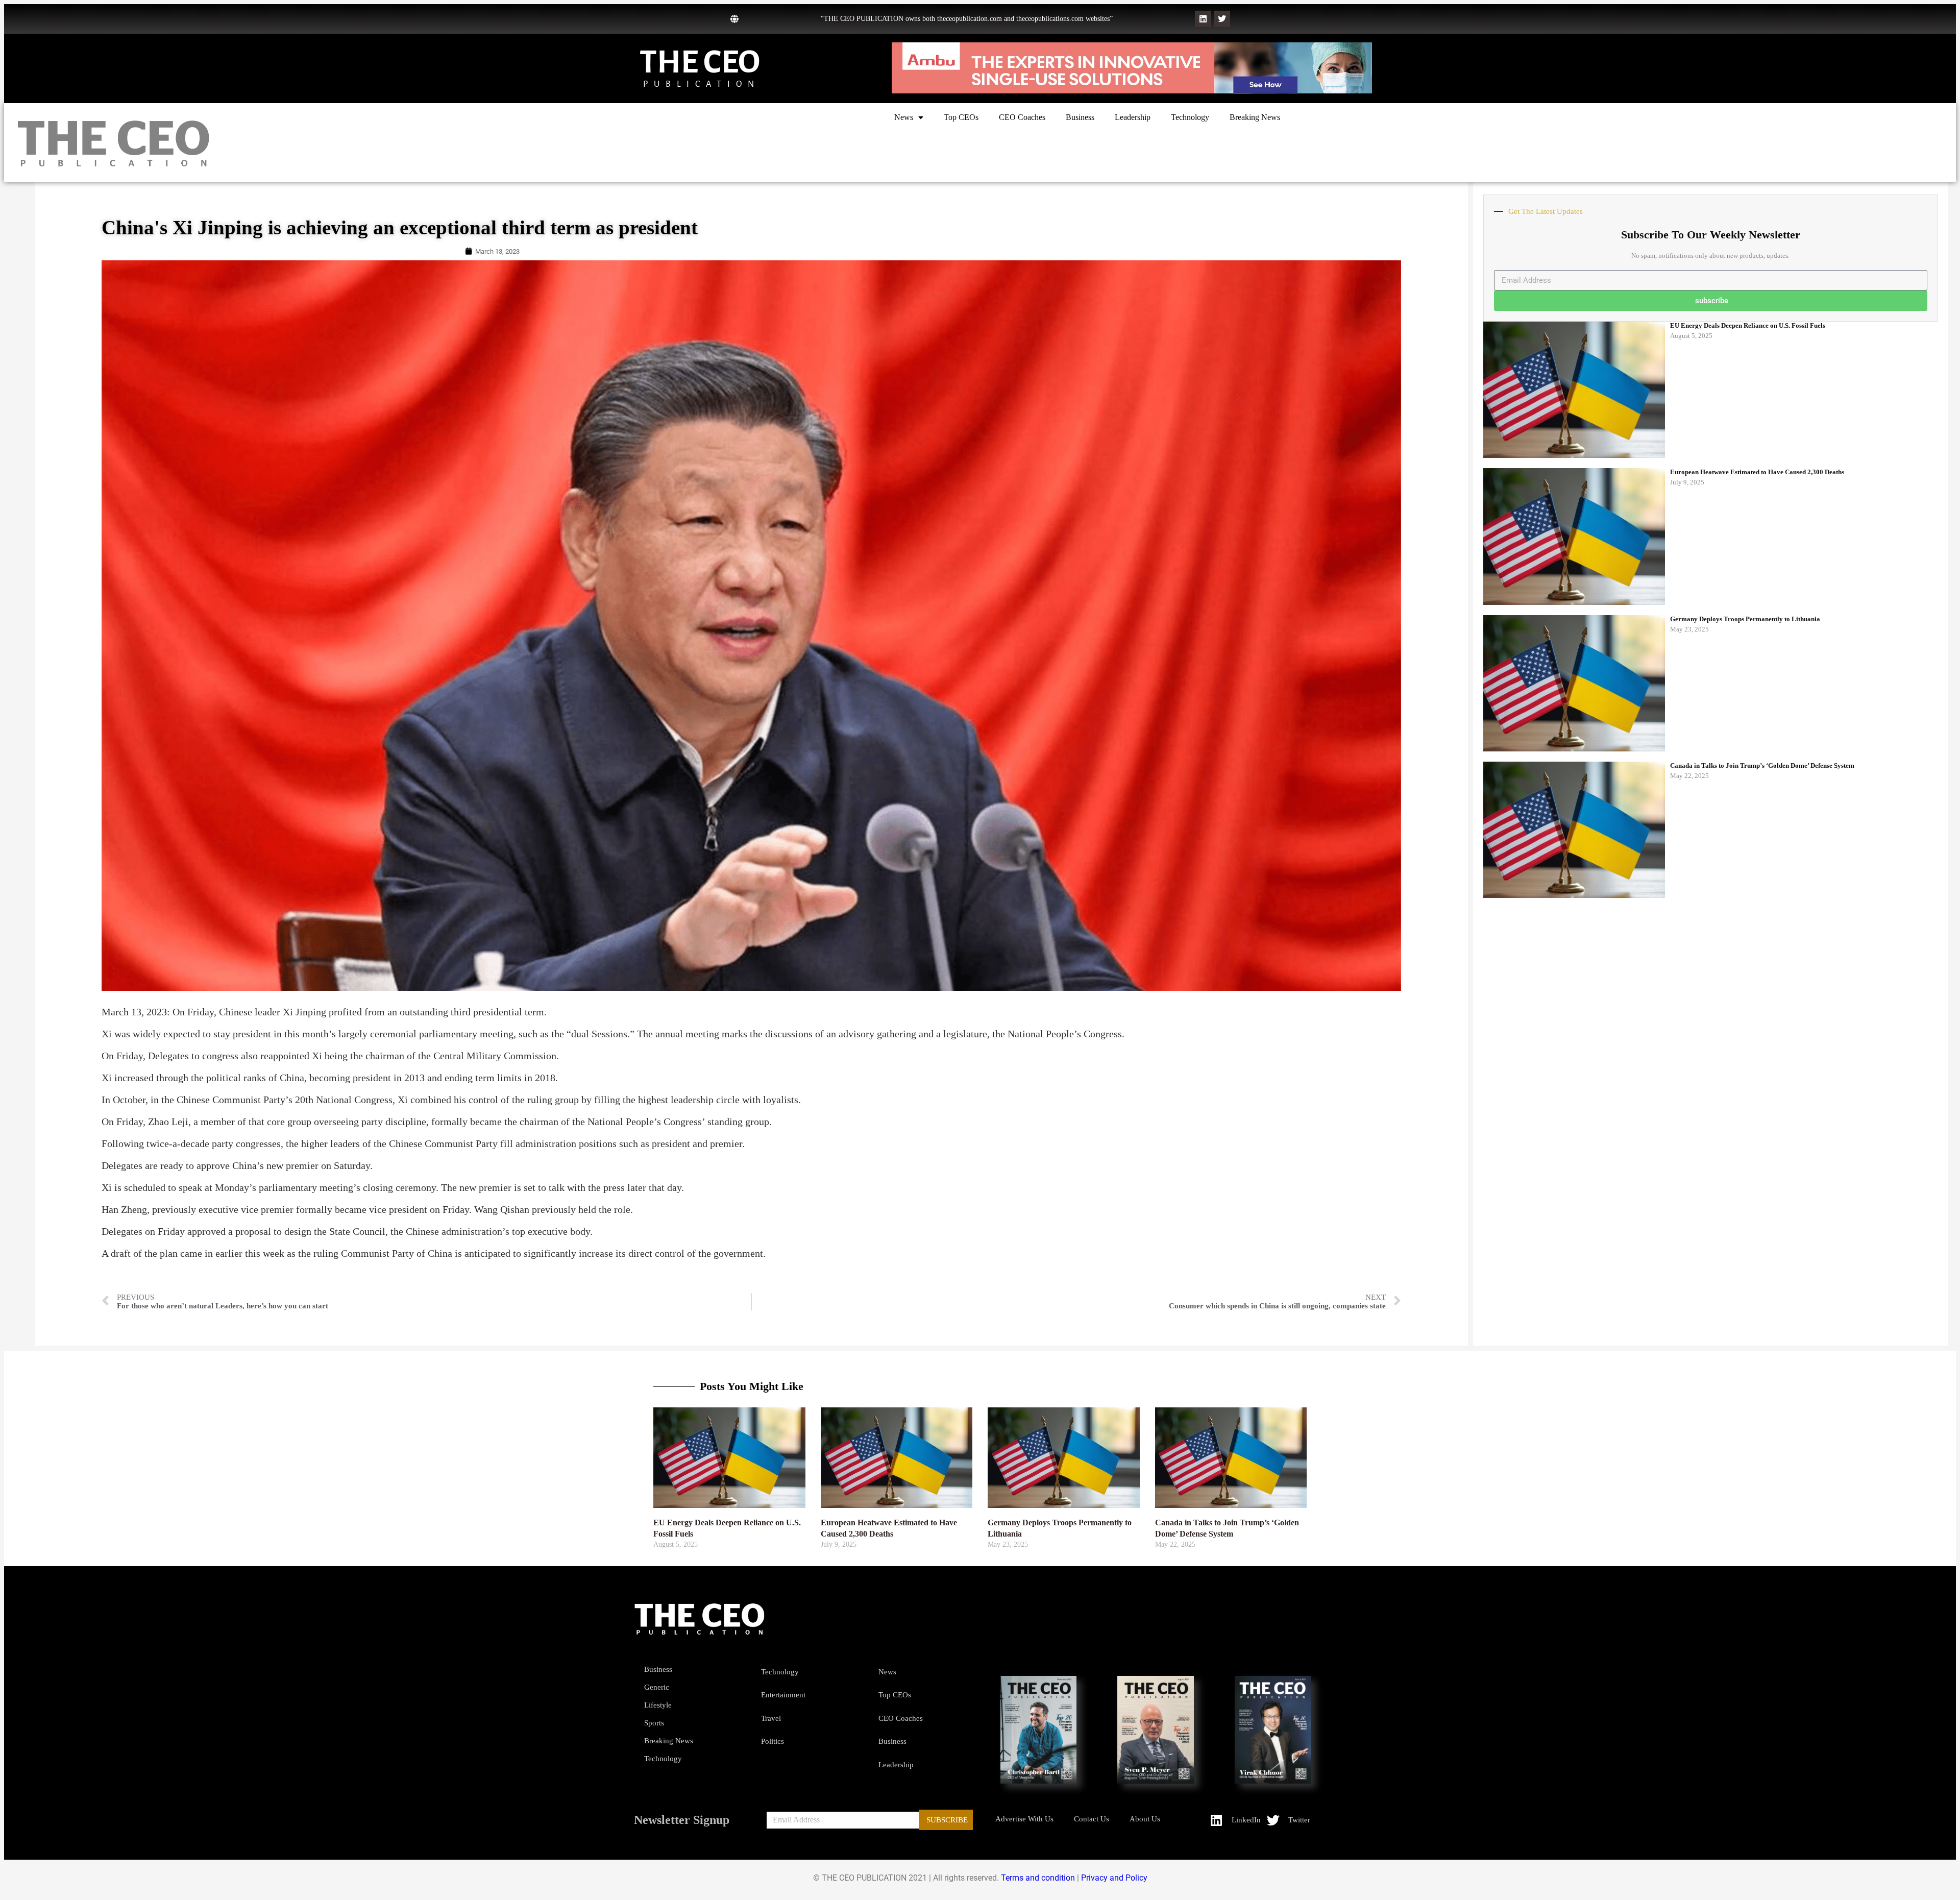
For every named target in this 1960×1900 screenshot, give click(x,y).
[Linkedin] (1203, 19)
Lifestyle (658, 1705)
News (904, 117)
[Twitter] (1222, 19)
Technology (1190, 117)
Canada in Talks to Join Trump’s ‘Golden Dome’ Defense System (1762, 765)
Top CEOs (961, 117)
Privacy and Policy (1114, 1878)
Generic (657, 1687)
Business (1080, 117)
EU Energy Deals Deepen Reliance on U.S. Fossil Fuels (1748, 325)
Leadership (1133, 117)
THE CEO (700, 62)
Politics (773, 1741)
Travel (771, 1718)
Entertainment (783, 1695)
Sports (654, 1723)
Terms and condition (1038, 1878)
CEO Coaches (1022, 117)
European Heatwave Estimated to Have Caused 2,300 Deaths (1757, 472)
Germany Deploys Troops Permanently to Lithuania (1745, 619)
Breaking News (1255, 117)
